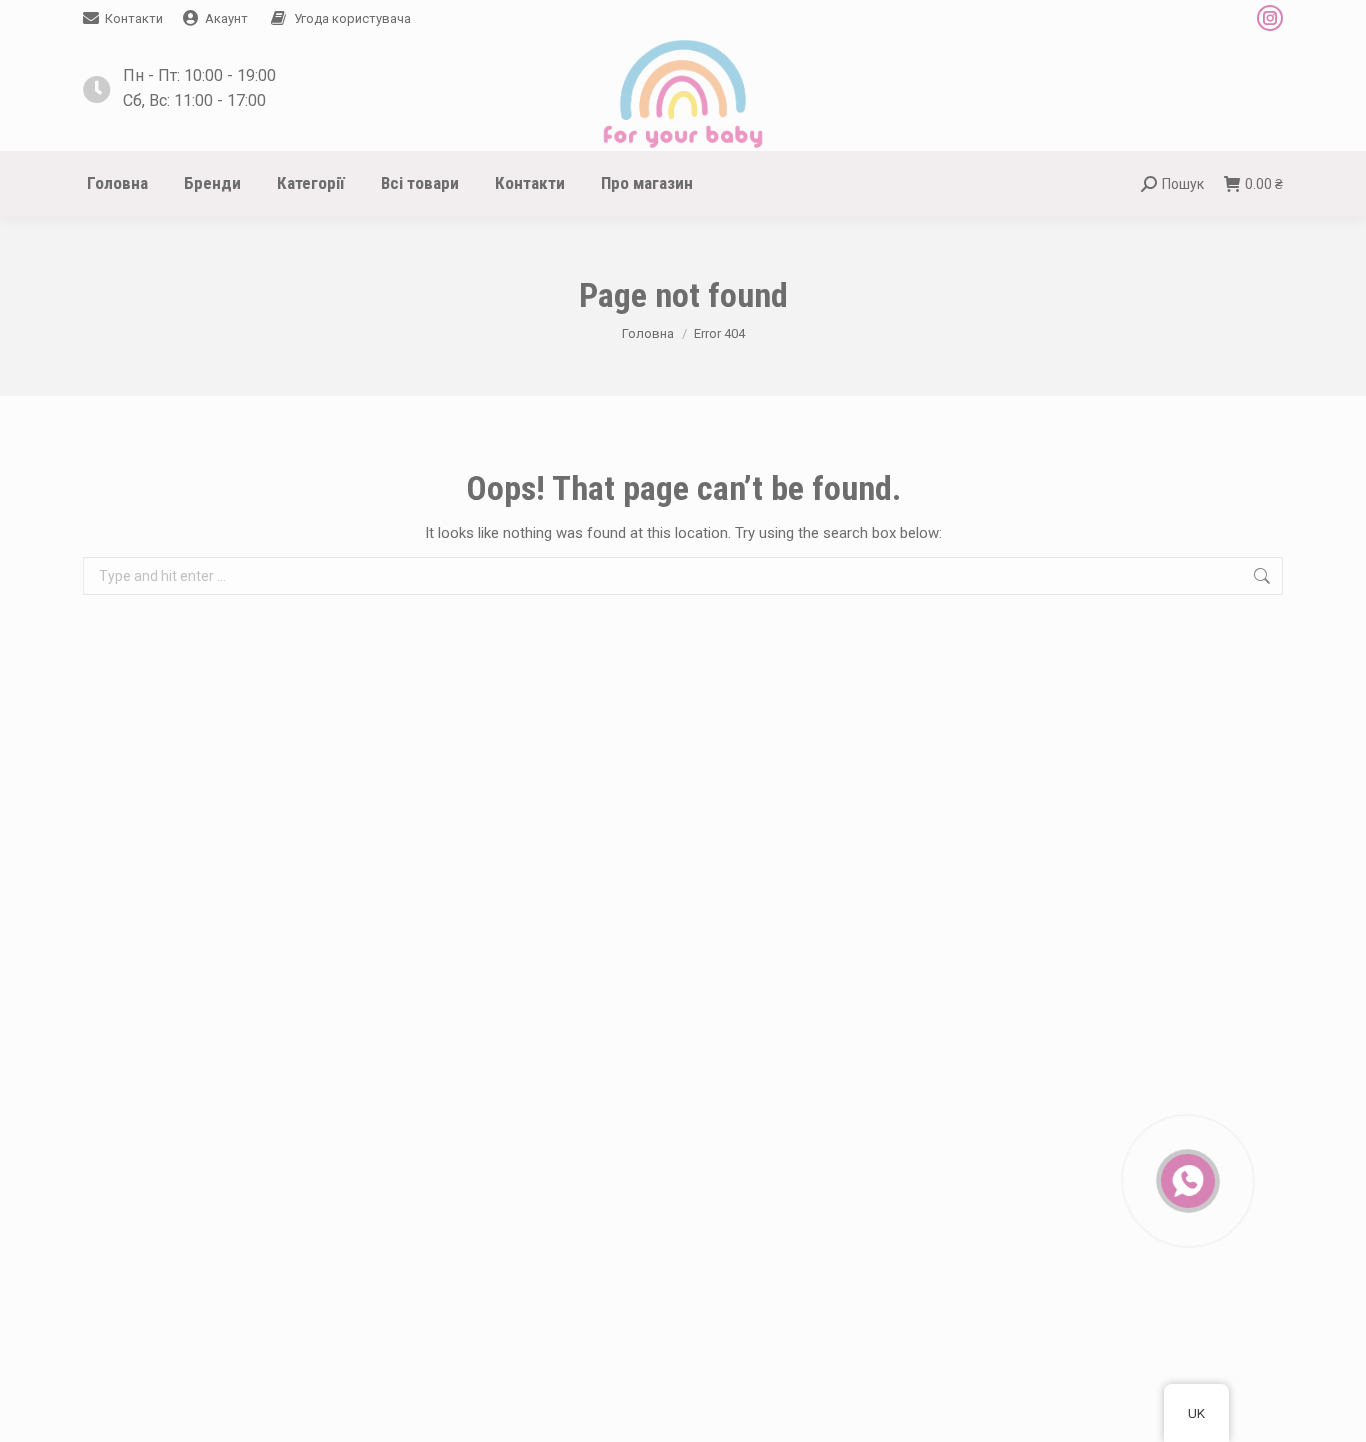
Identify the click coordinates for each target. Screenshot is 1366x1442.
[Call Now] (1186, 1179)
